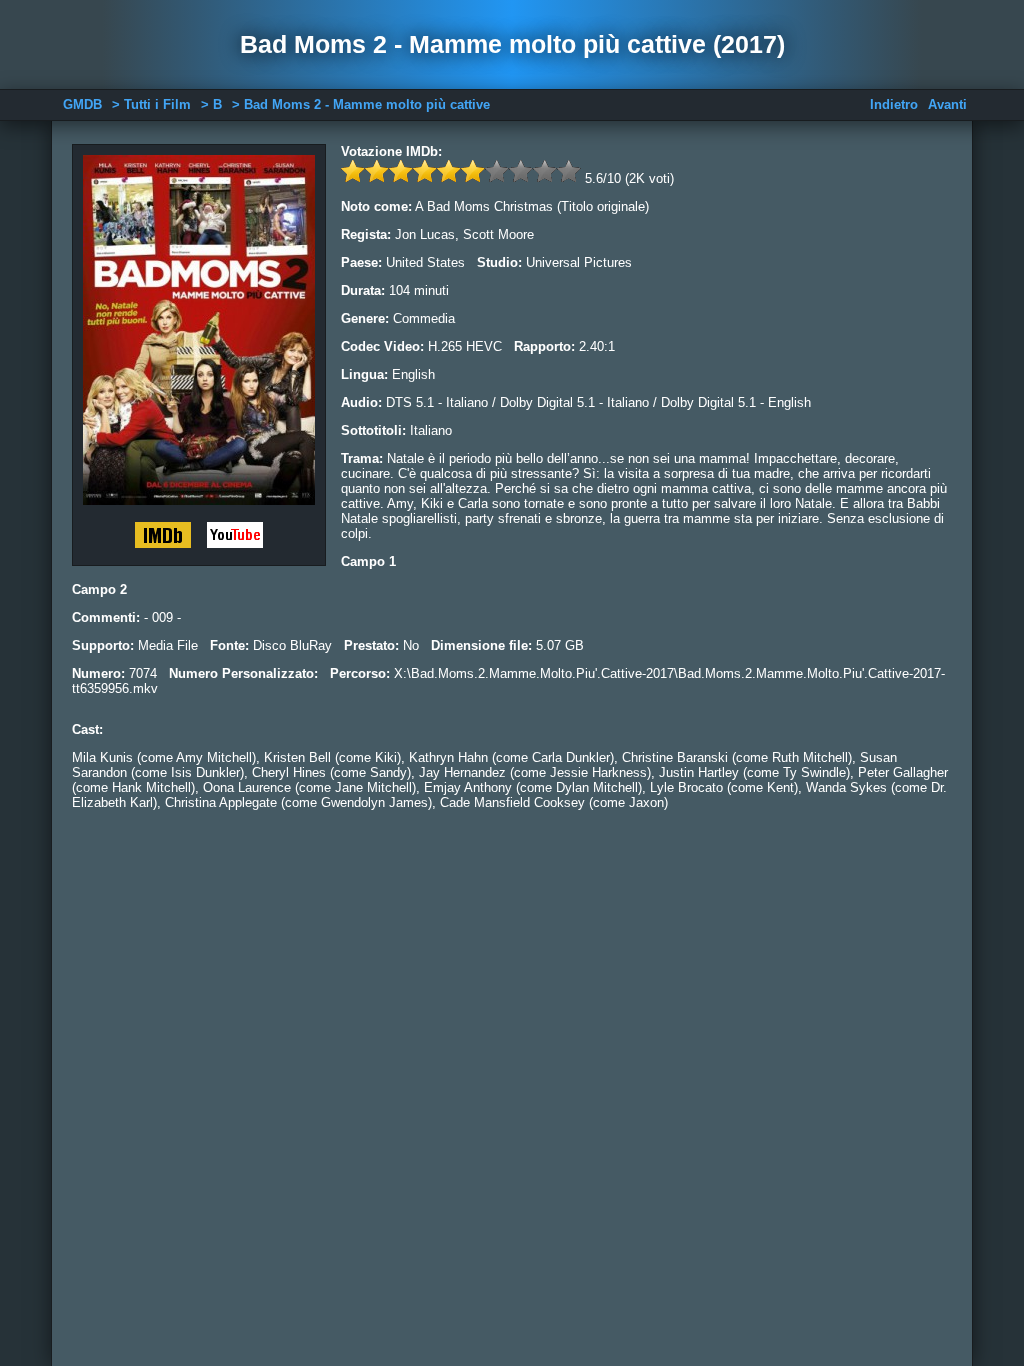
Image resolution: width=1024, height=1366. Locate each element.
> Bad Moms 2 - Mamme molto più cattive (361, 104)
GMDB (82, 104)
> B (211, 104)
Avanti (947, 104)
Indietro (894, 104)
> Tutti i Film (151, 104)
